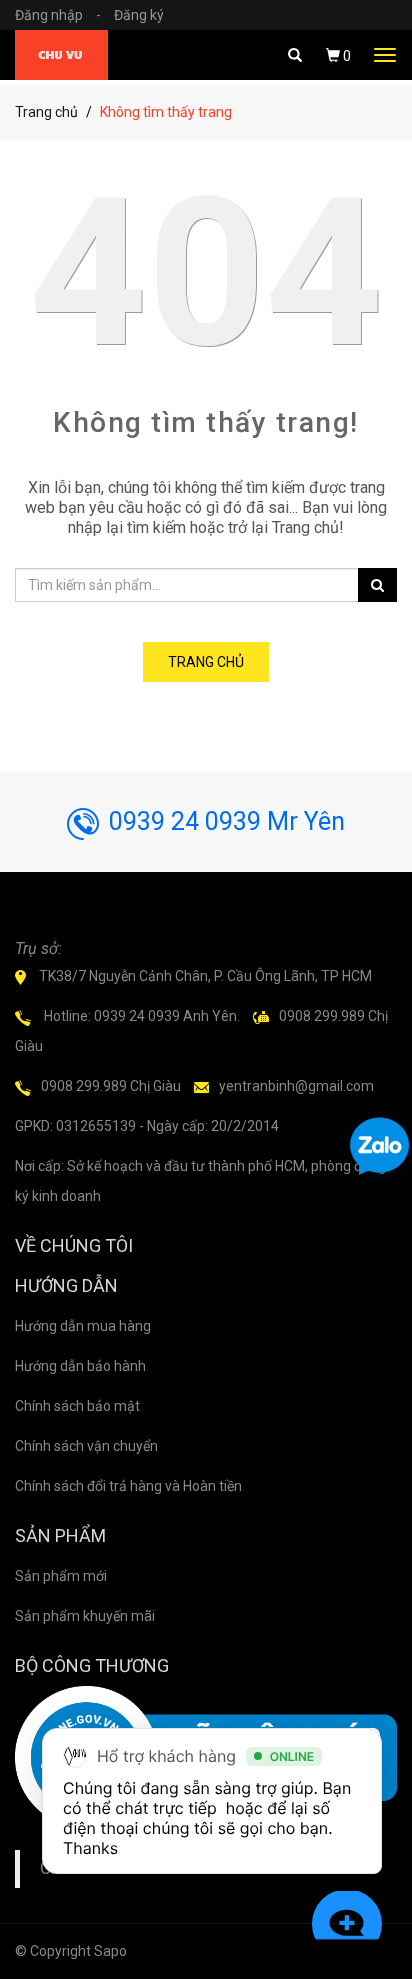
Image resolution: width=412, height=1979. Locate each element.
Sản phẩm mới (61, 1576)
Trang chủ (46, 112)
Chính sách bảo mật (77, 1406)
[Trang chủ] (61, 55)
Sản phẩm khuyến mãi (85, 1616)
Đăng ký (139, 15)
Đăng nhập (58, 15)
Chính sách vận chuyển (86, 1446)
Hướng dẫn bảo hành (80, 1366)
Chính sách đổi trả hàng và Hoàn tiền (128, 1486)
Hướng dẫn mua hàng (83, 1326)
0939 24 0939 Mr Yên (227, 821)
